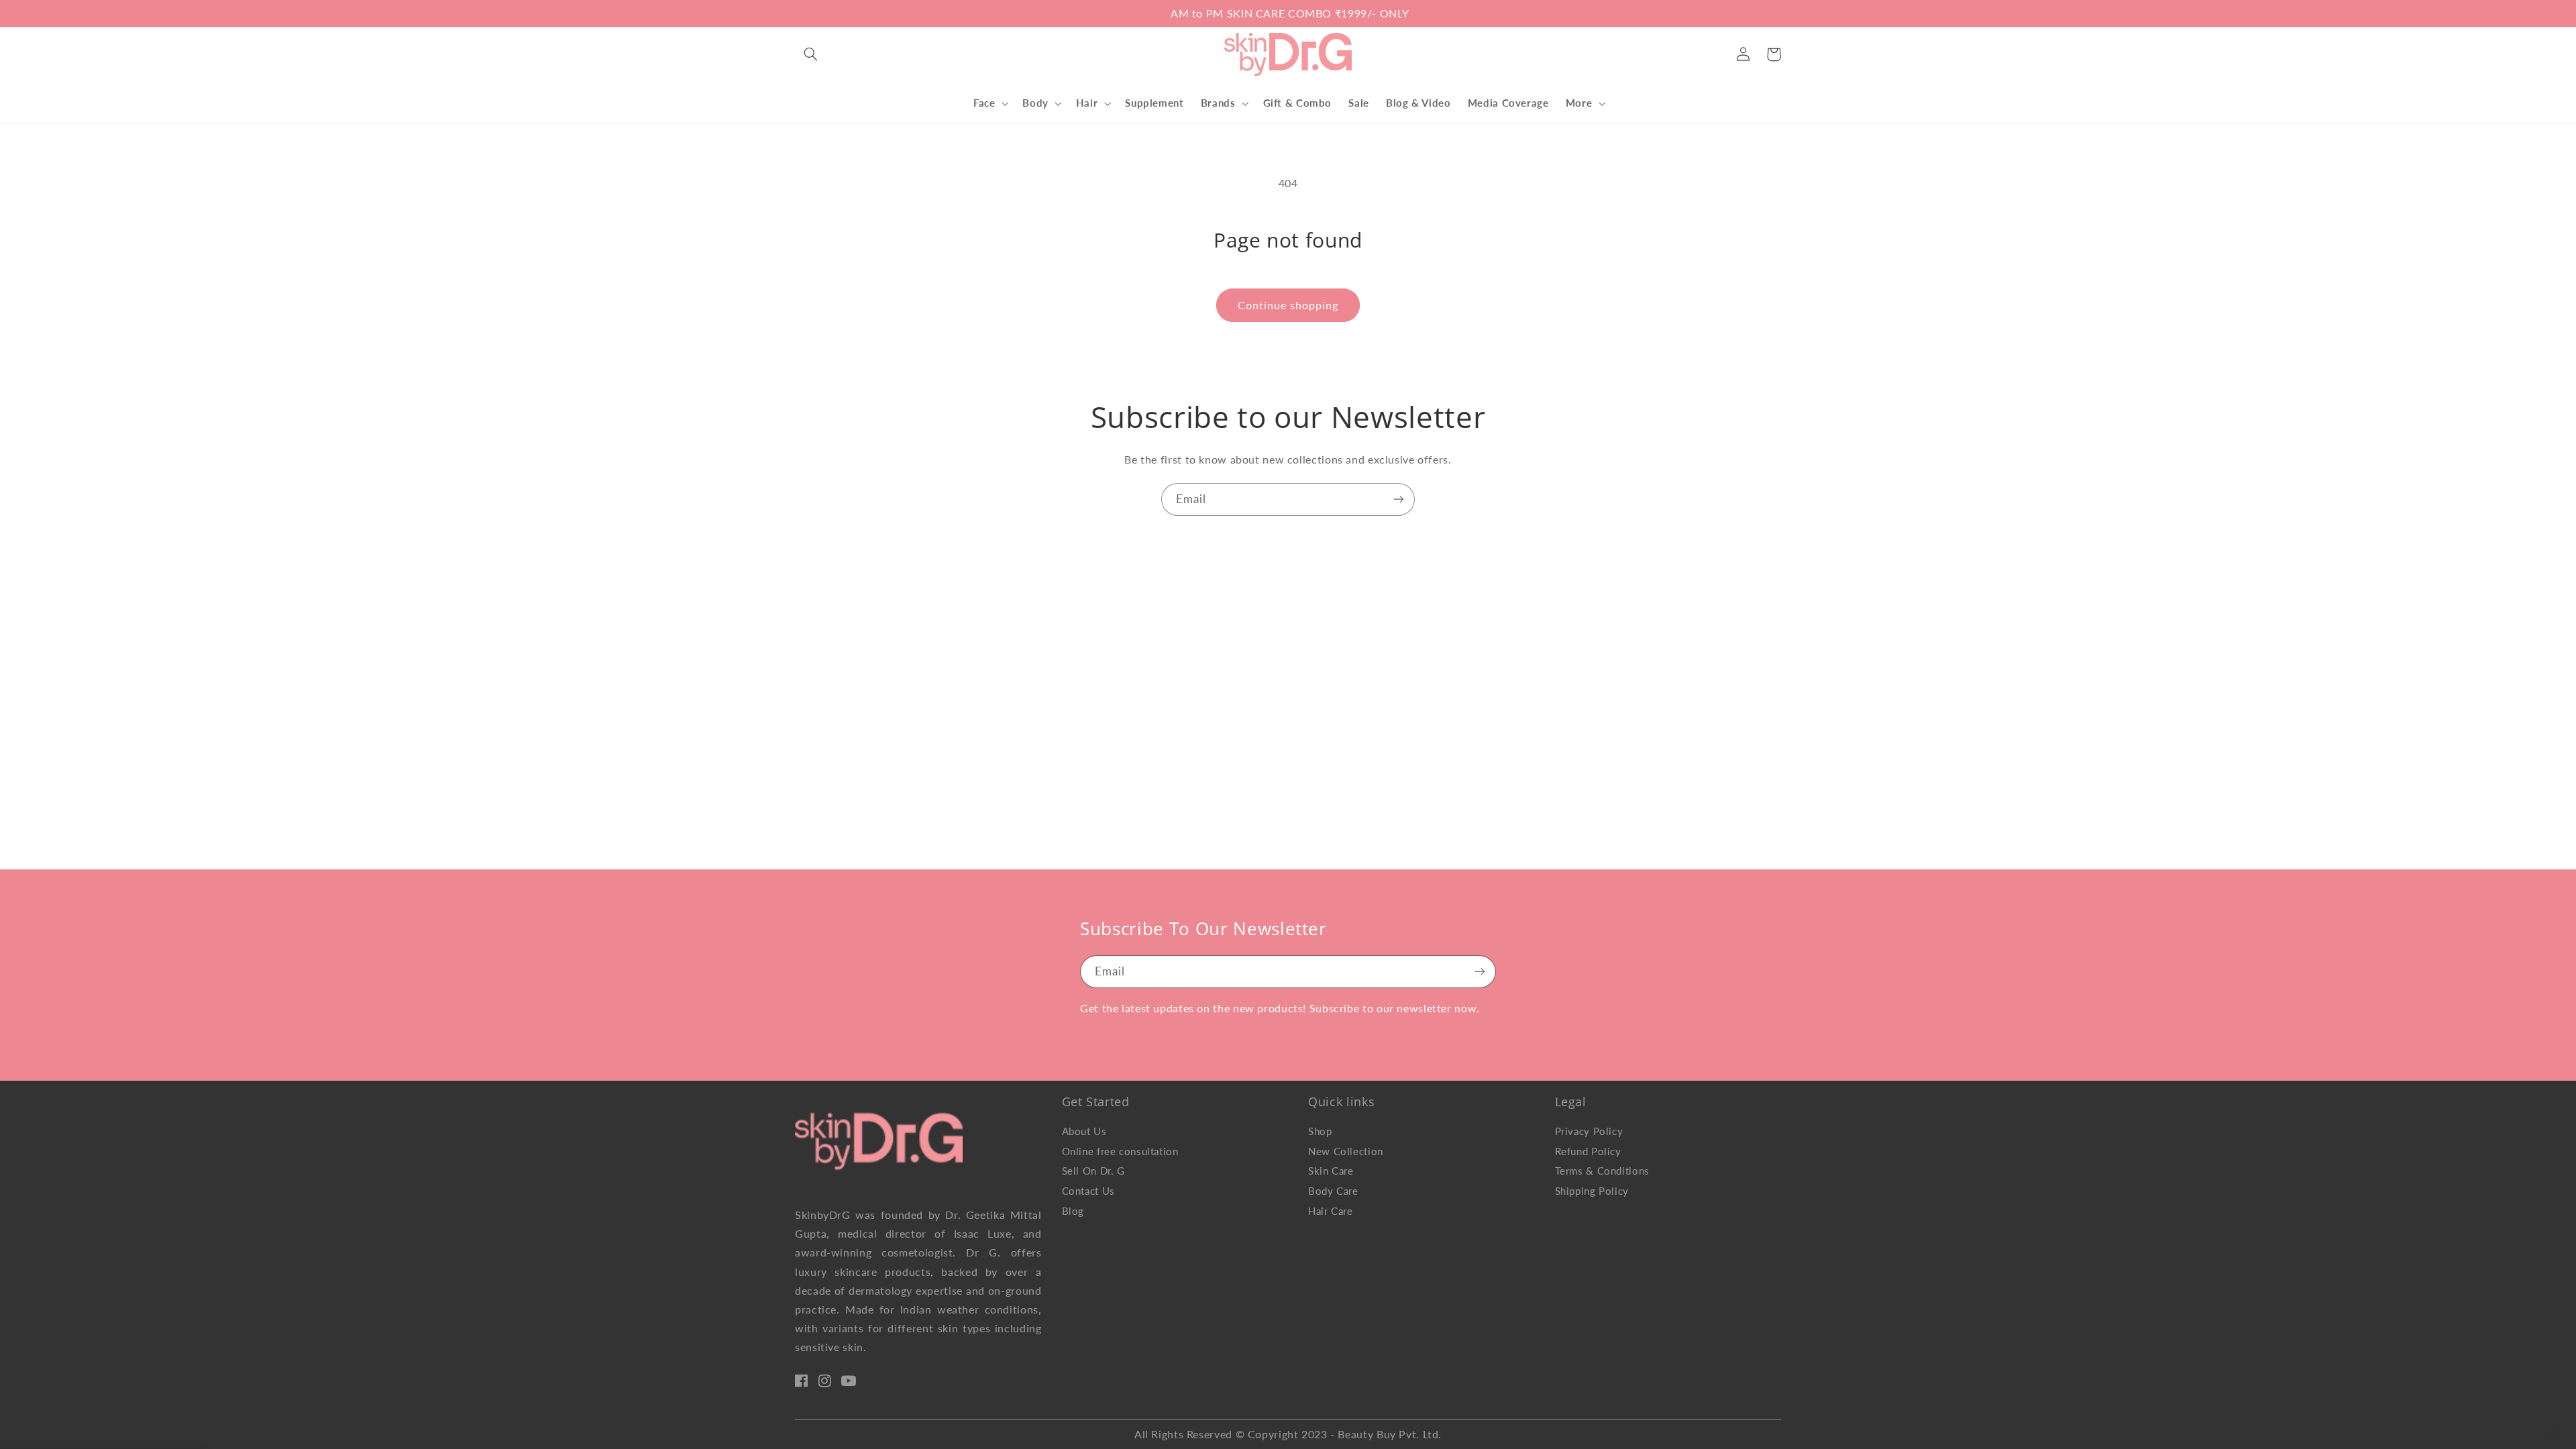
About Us (1084, 1131)
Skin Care (1331, 1171)
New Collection (1346, 1151)
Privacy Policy (1589, 1131)
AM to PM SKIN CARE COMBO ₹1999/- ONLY (1288, 13)
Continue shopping (1288, 305)
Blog (1073, 1211)
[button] (810, 54)
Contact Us (1088, 1191)
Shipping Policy (1592, 1191)
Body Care (1333, 1191)
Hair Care (1331, 1211)
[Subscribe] (1399, 499)
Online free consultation (1120, 1151)
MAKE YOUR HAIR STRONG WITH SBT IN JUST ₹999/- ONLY (972, 13)
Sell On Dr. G (1093, 1171)
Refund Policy (1588, 1151)
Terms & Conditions (1602, 1171)
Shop (1320, 1131)
